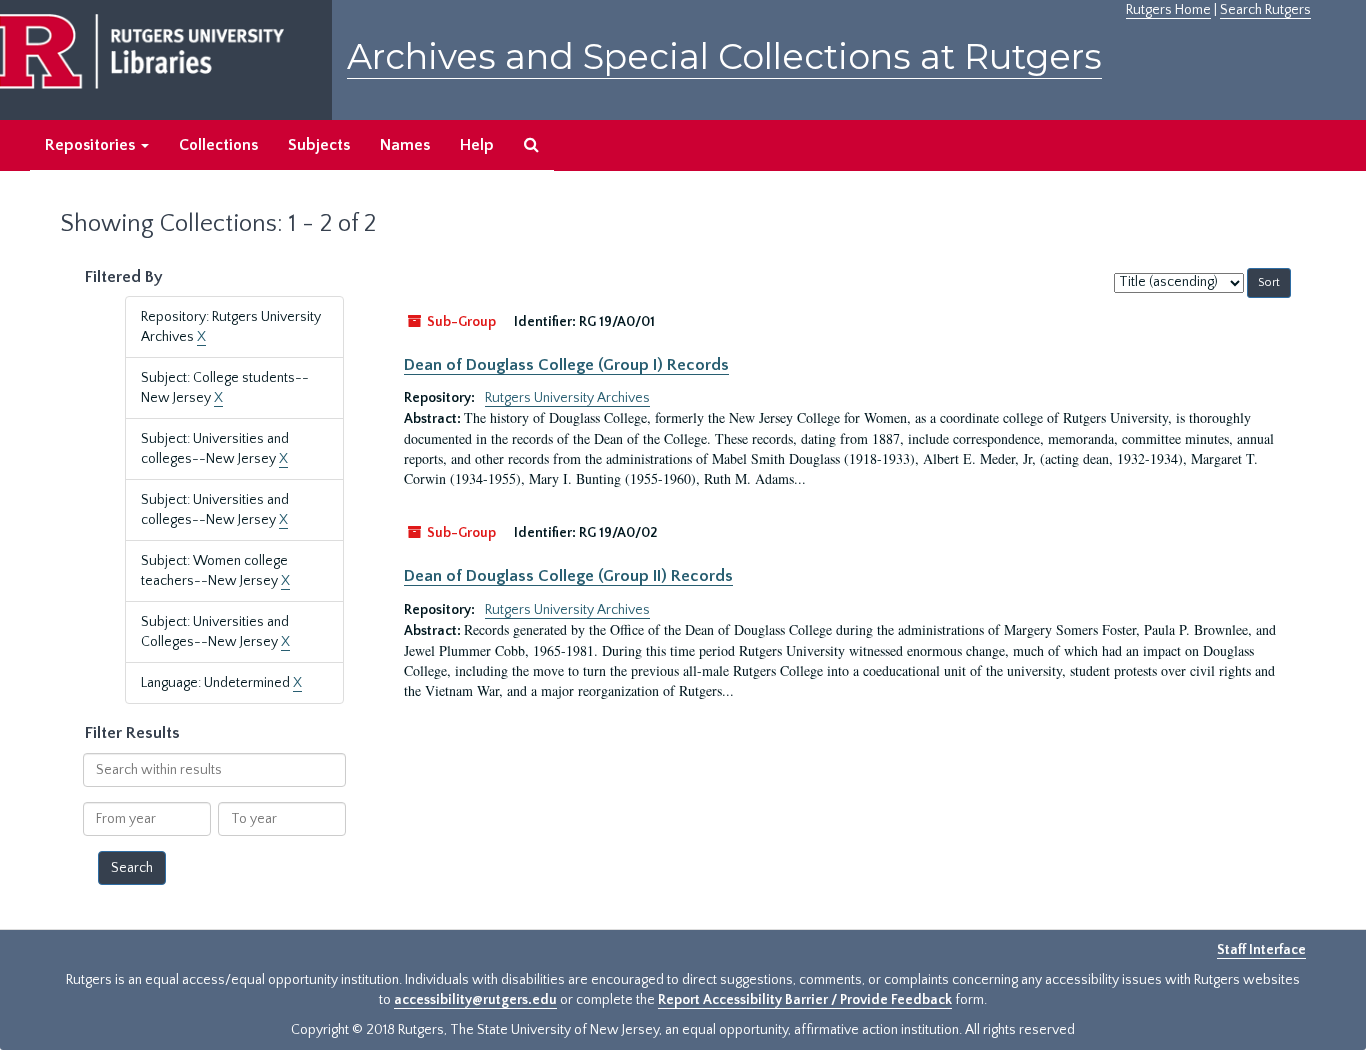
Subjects (319, 145)
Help (477, 145)
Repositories (92, 145)
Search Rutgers (1265, 10)
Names (405, 145)
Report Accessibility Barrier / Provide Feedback (805, 1000)
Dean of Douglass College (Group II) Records (568, 576)
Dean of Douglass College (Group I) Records (566, 365)
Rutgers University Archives (567, 398)
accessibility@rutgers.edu (475, 1000)
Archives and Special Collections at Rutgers (724, 56)
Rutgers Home (1168, 10)
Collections (218, 145)
